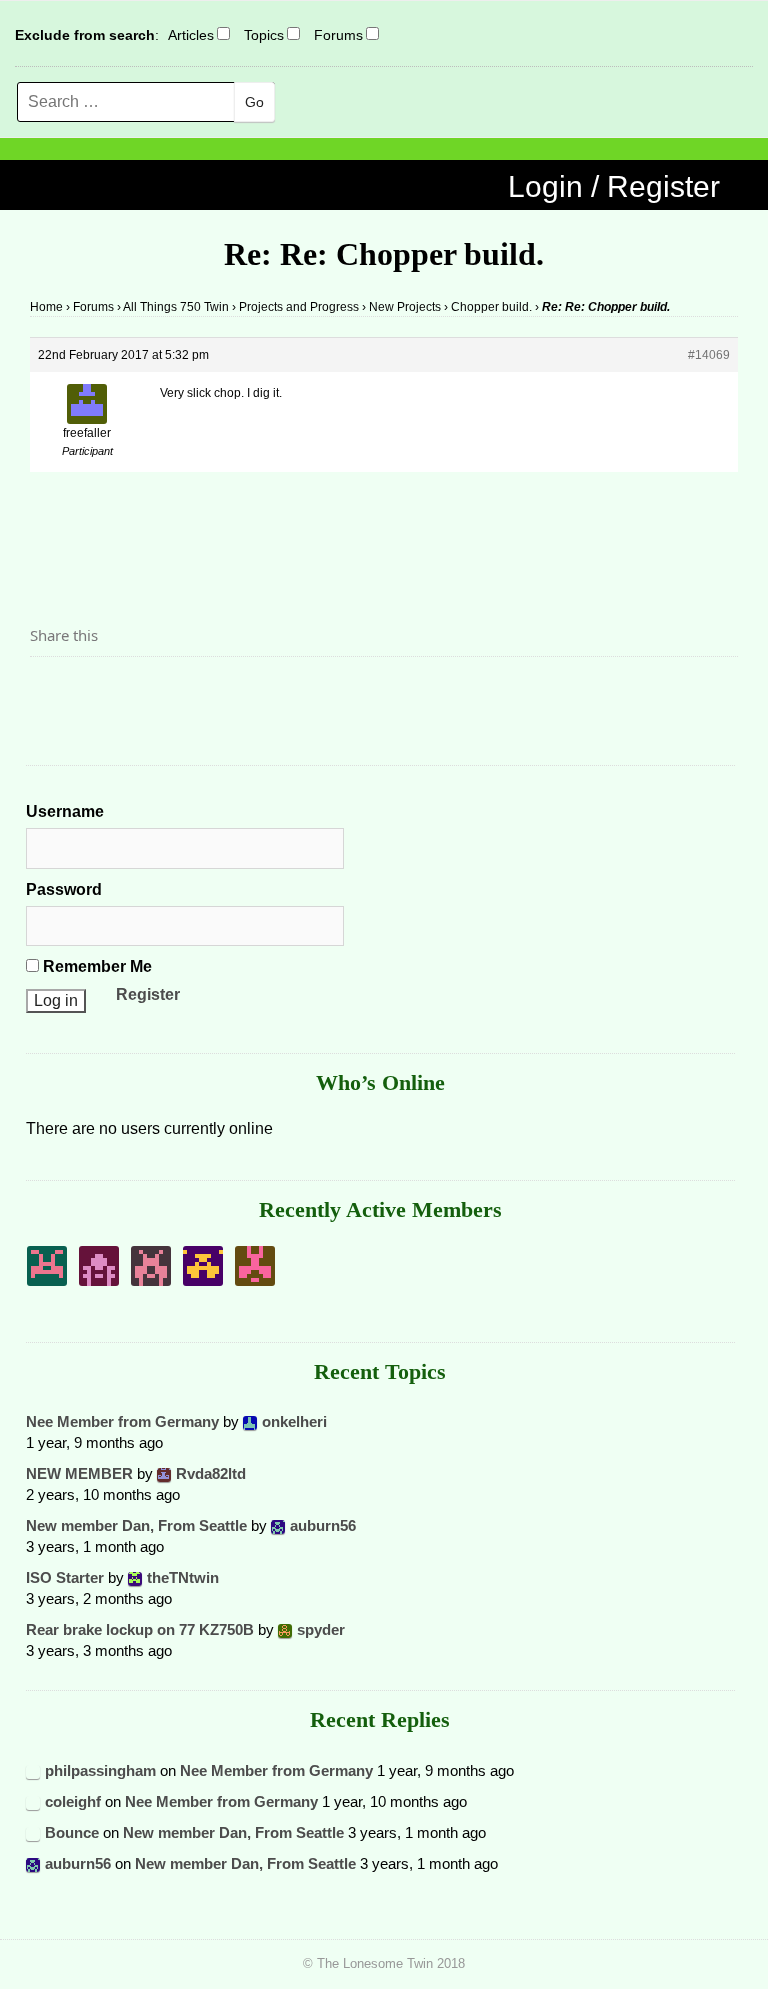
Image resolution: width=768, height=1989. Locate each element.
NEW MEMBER (79, 1473)
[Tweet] (93, 691)
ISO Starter (65, 1577)
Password (64, 889)
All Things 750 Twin (176, 307)
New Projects (405, 307)
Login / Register (614, 186)
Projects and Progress (299, 307)
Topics (264, 35)
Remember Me (95, 966)
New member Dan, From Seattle (136, 1525)
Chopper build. (491, 307)
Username (65, 811)
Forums (338, 35)
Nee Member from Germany (122, 1421)
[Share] (51, 691)
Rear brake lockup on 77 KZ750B (140, 1629)
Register (148, 994)
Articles (191, 35)
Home (46, 307)
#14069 (709, 355)
